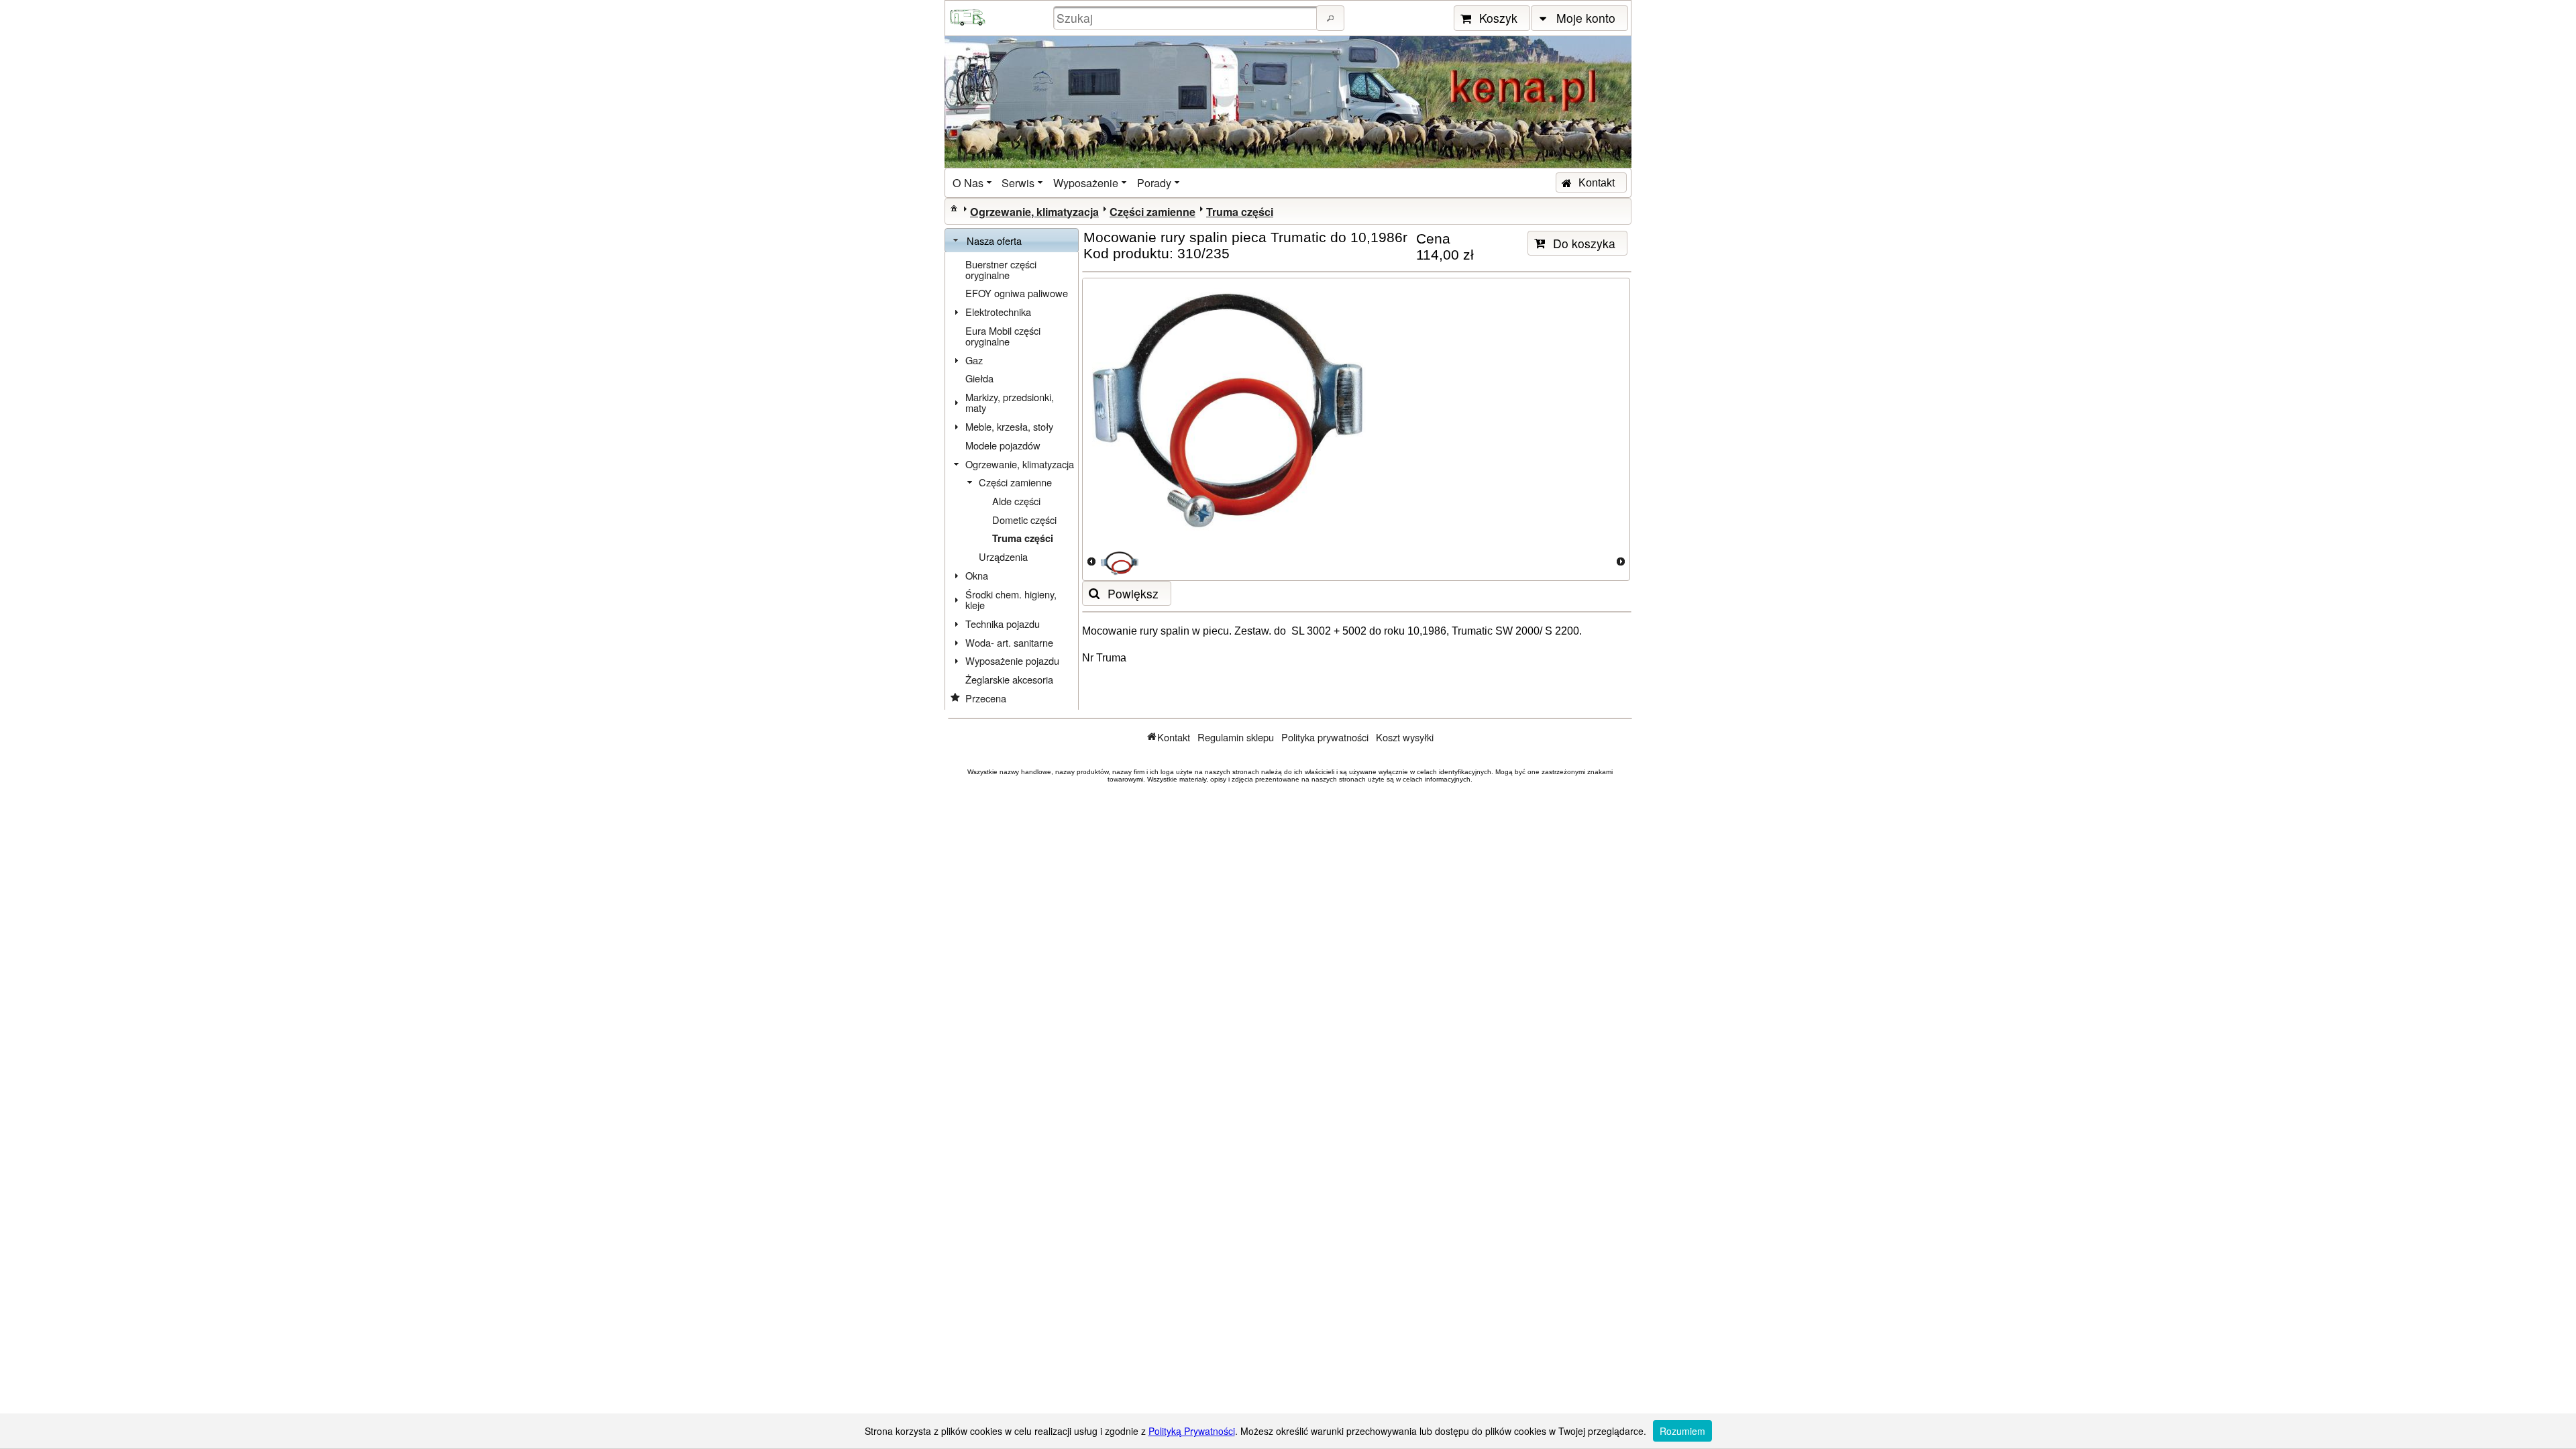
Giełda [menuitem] (979, 378)
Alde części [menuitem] (1016, 501)
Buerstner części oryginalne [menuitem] (1001, 269)
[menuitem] (973, 183)
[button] (1330, 18)
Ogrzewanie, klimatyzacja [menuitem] (1020, 464)
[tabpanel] (1012, 481)
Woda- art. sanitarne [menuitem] (1009, 642)
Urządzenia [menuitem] (1003, 556)
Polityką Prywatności (1192, 1431)
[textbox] (1187, 18)
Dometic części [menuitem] (1024, 520)
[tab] (1012, 241)
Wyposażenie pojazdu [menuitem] (1012, 660)
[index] (954, 208)
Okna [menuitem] (977, 575)
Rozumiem (1682, 1431)
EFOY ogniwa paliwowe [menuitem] (1017, 293)
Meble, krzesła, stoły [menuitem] (1009, 426)
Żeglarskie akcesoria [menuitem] (1009, 679)
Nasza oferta (994, 240)
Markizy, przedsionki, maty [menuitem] (1010, 402)
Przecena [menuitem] (986, 698)
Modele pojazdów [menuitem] (1003, 445)
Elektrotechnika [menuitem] (998, 312)
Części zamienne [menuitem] (1015, 482)
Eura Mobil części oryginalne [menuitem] (1003, 336)
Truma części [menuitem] (1023, 538)
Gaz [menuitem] (974, 360)
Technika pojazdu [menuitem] (1003, 624)
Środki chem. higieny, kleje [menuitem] (1011, 599)
